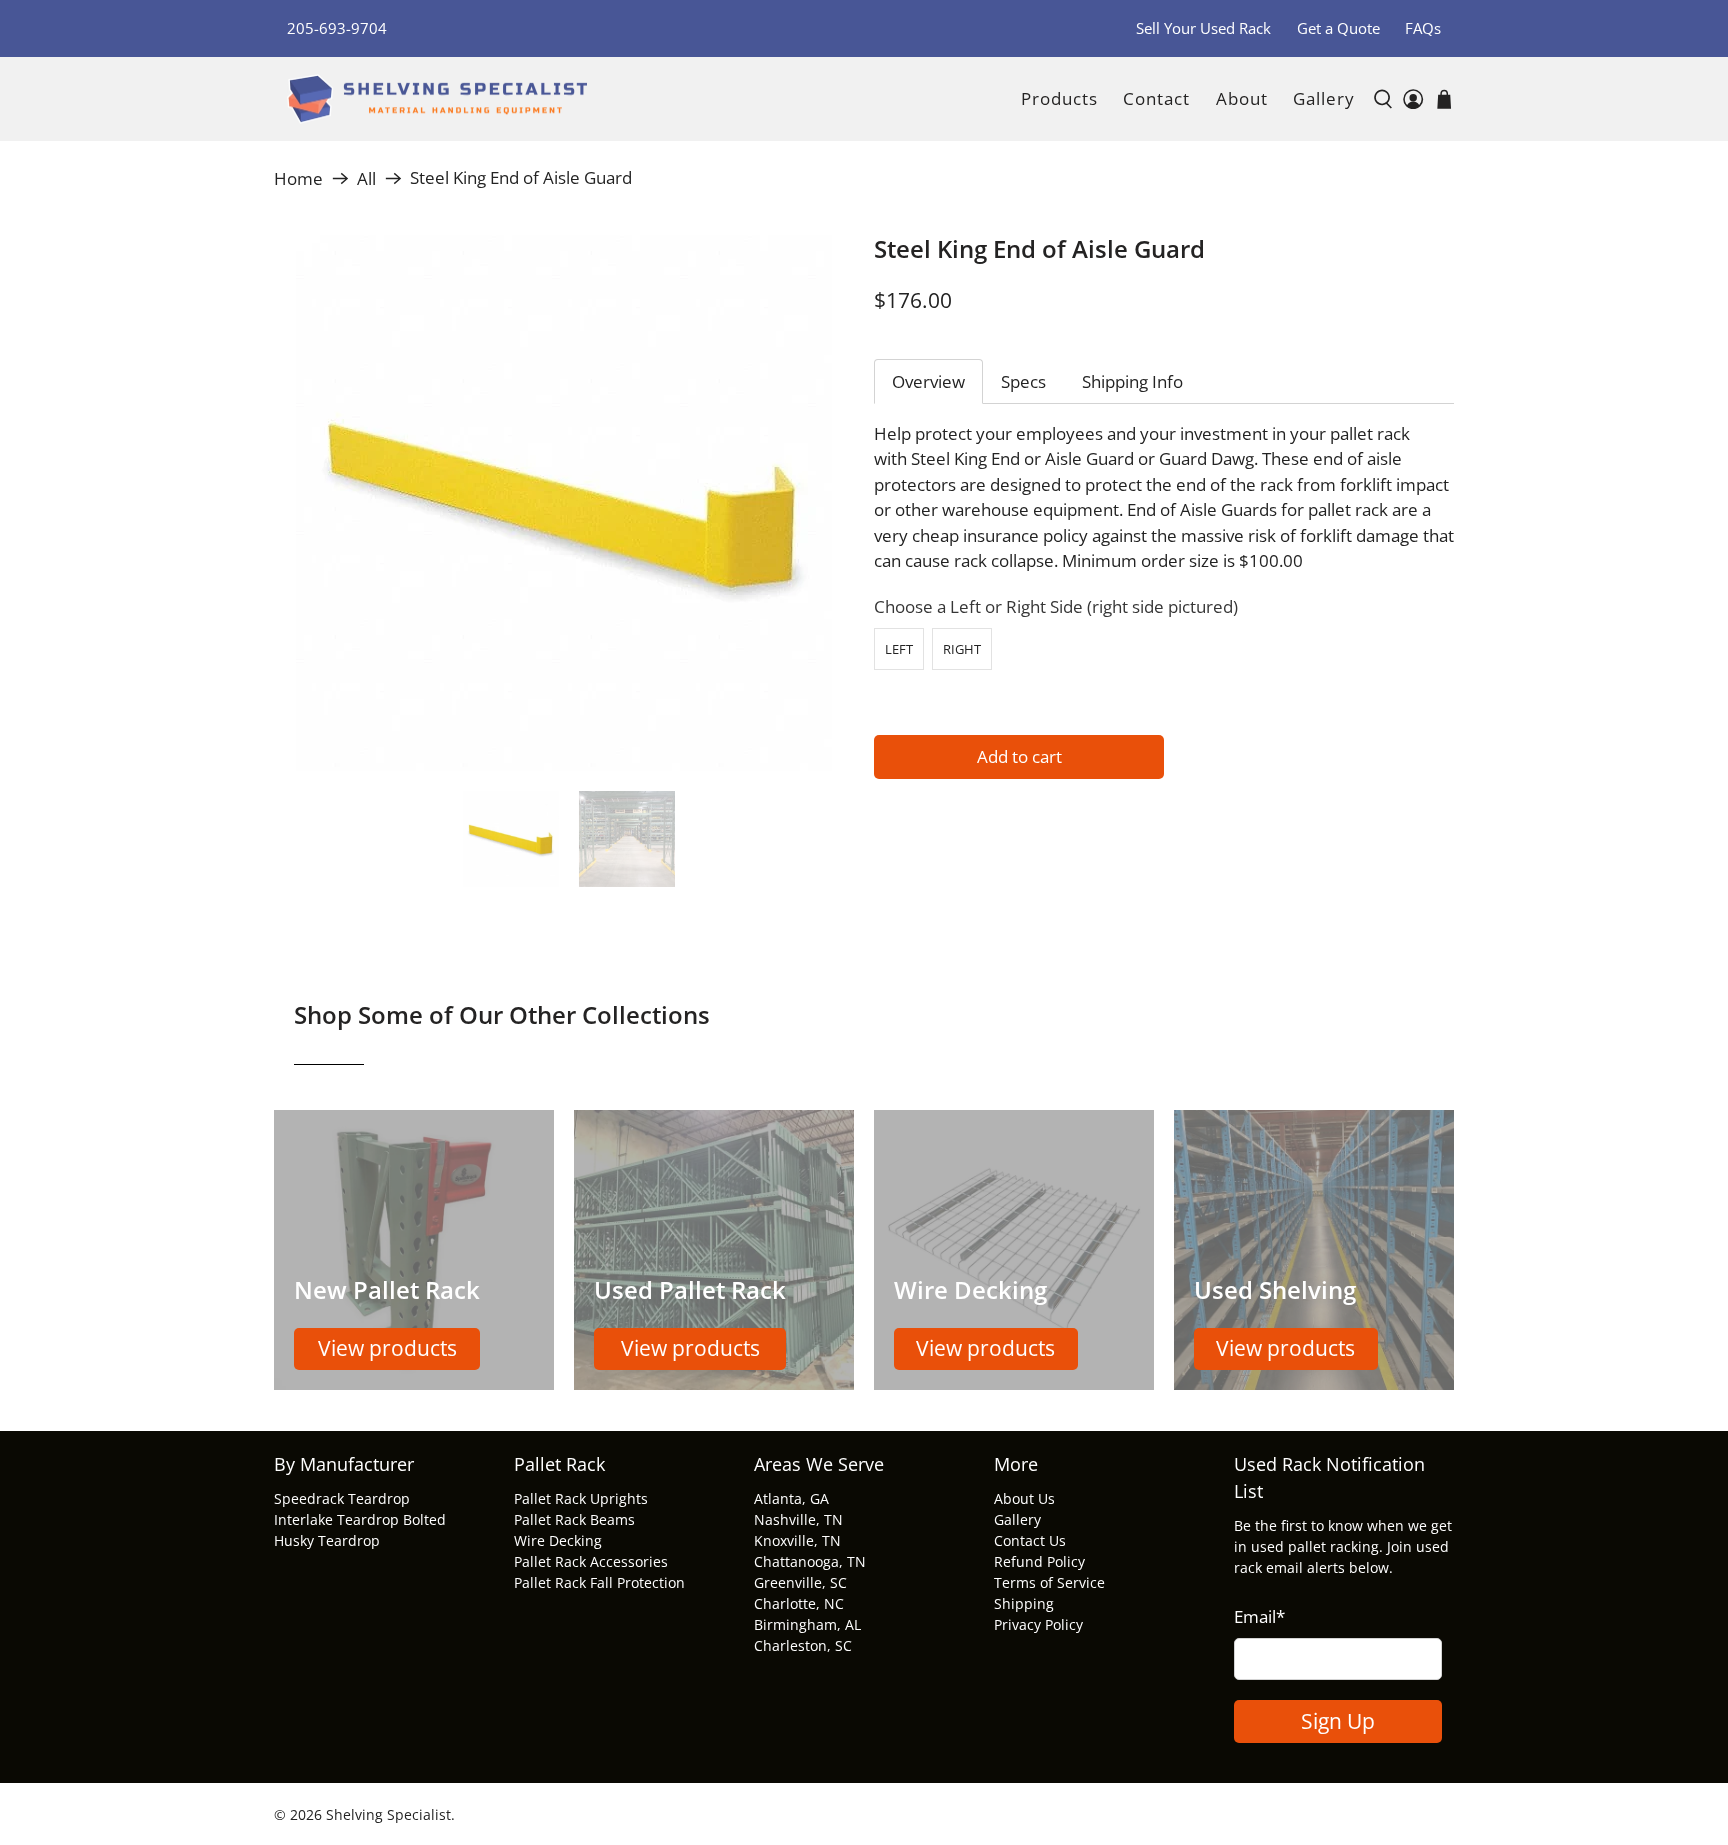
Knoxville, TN (797, 1540)
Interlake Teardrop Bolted (360, 1519)
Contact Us (1030, 1540)
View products (387, 1347)
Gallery (1324, 98)
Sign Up (1338, 1720)
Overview (928, 381)
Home (298, 178)
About (1242, 98)
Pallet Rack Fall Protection (599, 1582)
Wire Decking (558, 1540)
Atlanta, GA (791, 1498)
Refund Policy (1039, 1561)
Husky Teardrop (327, 1540)
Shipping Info (1132, 381)
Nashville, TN (798, 1519)
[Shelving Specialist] (437, 99)
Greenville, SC (800, 1582)
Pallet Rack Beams (574, 1519)
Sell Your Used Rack (1203, 28)
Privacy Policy (1038, 1624)
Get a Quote (1338, 28)
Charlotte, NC (799, 1603)
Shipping (1024, 1603)
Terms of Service (1049, 1582)
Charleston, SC (803, 1645)
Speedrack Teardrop (342, 1498)
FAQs (1423, 28)
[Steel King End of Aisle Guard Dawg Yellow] (564, 503)
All (366, 178)
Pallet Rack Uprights (581, 1498)
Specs (1023, 381)
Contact (1156, 98)
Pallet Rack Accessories (591, 1561)
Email (1259, 1616)
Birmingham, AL (807, 1624)
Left (899, 649)
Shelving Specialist (388, 1814)
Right (962, 649)
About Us (1024, 1498)
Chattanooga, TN (810, 1561)
